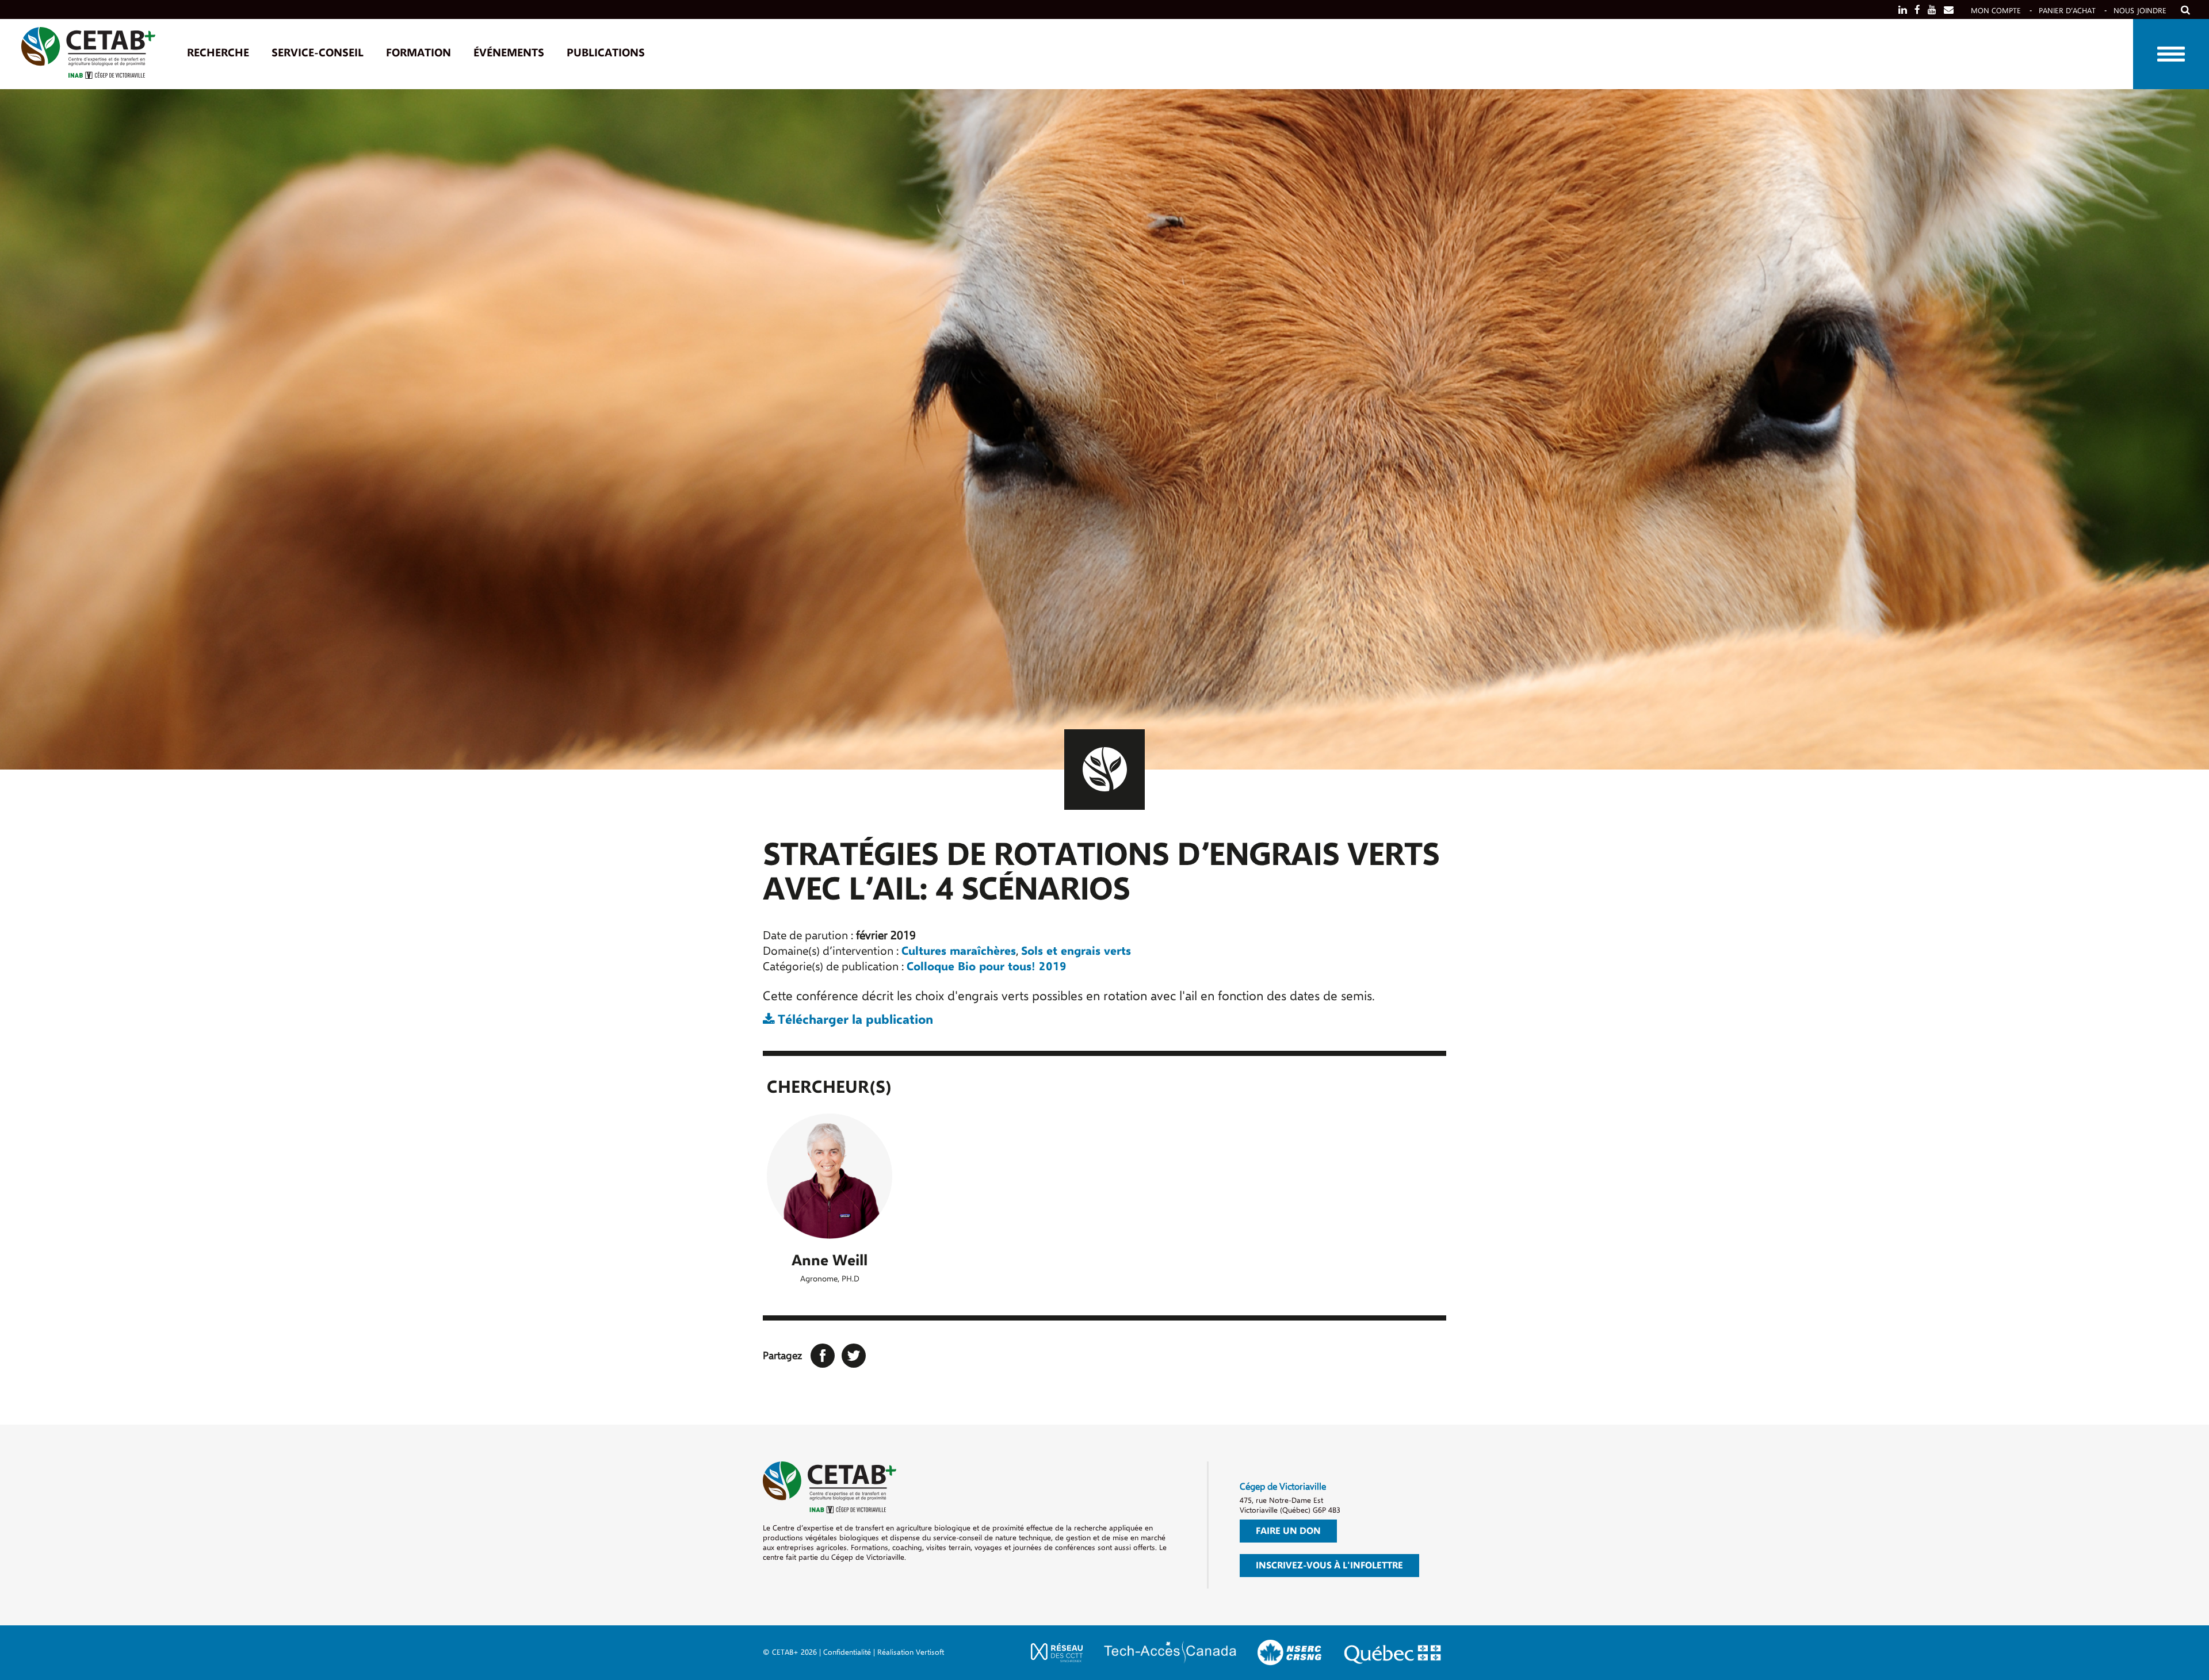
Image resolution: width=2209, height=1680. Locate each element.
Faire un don (1288, 1531)
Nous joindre (2140, 11)
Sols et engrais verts (1076, 951)
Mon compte (1996, 11)
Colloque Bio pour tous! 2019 (987, 967)
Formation (419, 53)
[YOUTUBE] (1932, 10)
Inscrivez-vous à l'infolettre (1329, 1566)
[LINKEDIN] (1903, 10)
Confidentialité (847, 1652)
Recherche (218, 53)
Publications (606, 53)
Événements (509, 53)
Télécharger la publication (854, 1020)
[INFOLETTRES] (1949, 10)
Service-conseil (318, 53)
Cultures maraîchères (959, 951)
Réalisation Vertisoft (911, 1652)
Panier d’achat (2067, 11)
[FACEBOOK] (1917, 10)
